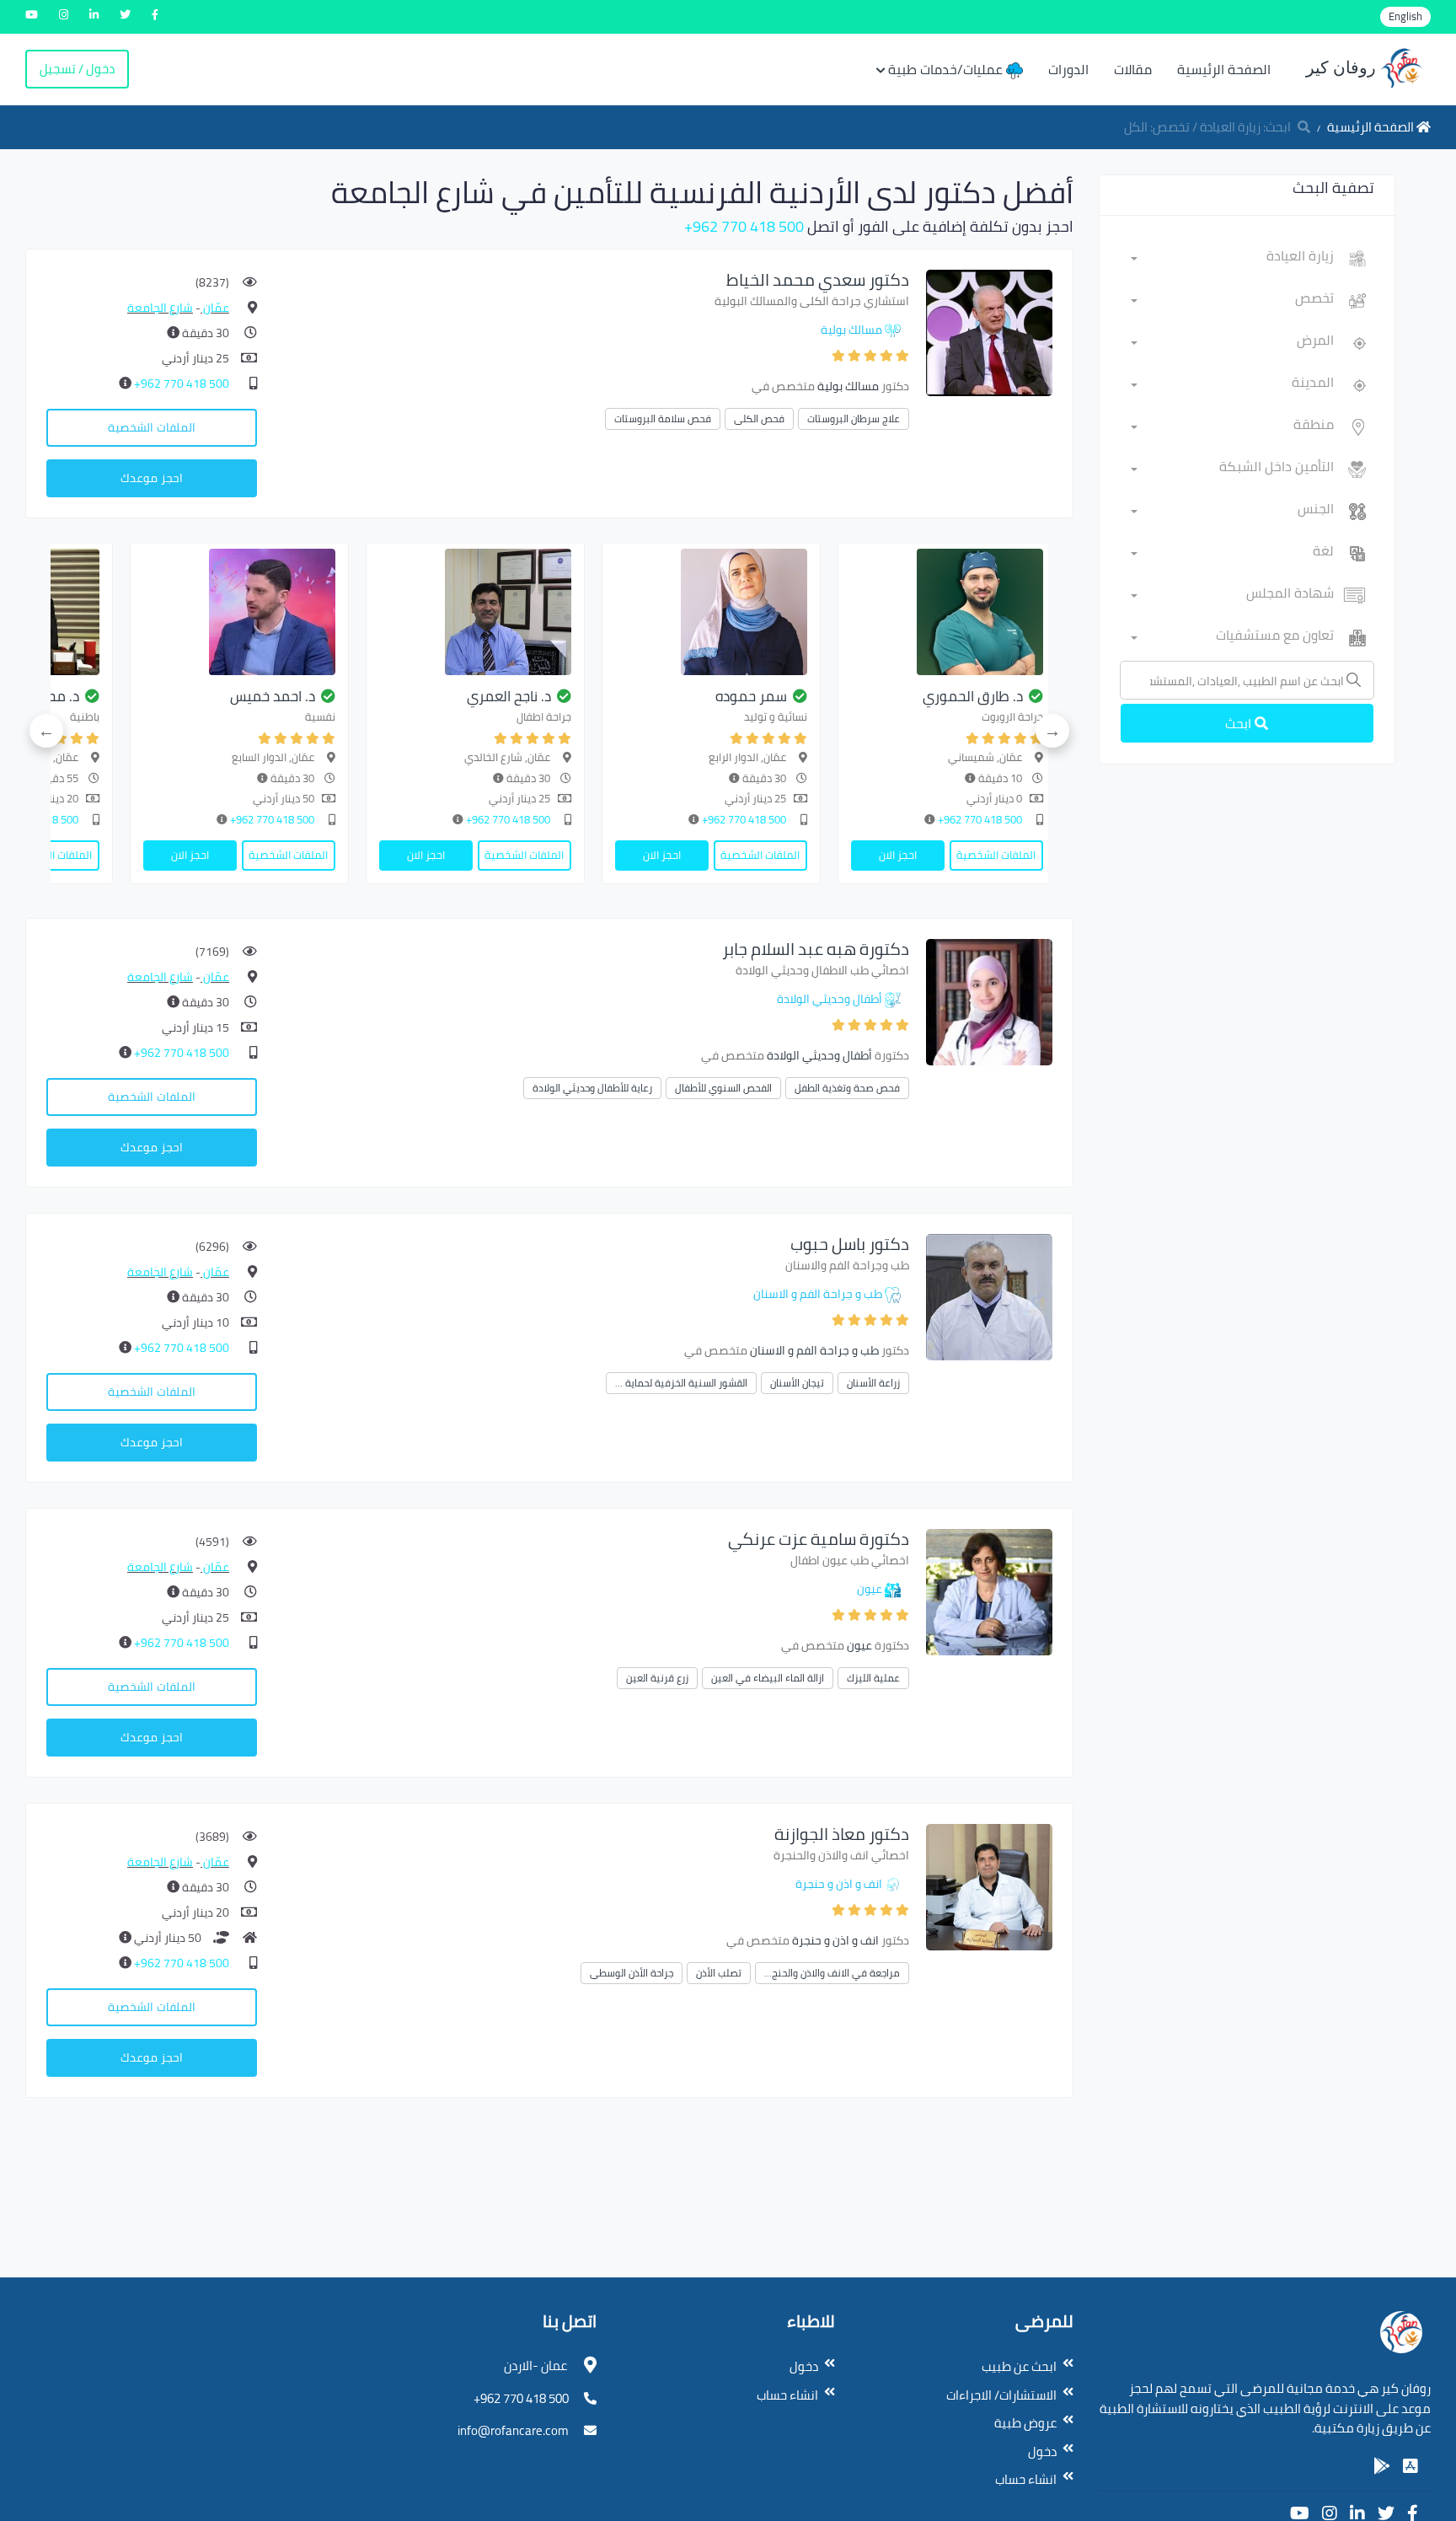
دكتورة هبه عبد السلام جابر (816, 949)
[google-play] (1382, 2466)
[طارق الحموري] (947, 612)
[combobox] (1232, 259)
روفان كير (1343, 67)
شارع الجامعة (160, 308)
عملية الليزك (873, 1678)
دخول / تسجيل (77, 69)
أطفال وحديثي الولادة (830, 999)
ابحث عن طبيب (1019, 2366)
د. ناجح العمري (509, 696)
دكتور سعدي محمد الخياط (818, 279)
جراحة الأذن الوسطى (632, 1973)
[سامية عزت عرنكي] (989, 1591)
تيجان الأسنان (797, 1383)
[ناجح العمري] (475, 612)
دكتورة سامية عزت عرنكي (819, 1539)
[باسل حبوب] (989, 1296)
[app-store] (1410, 2466)
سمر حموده (751, 696)
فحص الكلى (759, 418)
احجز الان (898, 855)
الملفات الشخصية (152, 427)
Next (46, 731)
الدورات (1068, 69)
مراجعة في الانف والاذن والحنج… (832, 1973)
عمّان (215, 308)
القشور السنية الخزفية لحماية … (681, 1383)
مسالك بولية (851, 330)
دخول (1042, 2451)
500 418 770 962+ (744, 226)
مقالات (1133, 69)
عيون (870, 1589)
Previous (1052, 731)
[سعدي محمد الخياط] (989, 332)
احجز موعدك (152, 478)
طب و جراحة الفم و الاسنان (818, 1294)
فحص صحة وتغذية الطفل (847, 1088)
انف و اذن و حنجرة (839, 1884)
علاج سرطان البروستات (854, 418)
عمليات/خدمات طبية (947, 69)
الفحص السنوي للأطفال (723, 1088)
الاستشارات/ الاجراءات (1001, 2395)
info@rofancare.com (513, 2430)
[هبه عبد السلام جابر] (989, 1001)
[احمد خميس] (239, 612)
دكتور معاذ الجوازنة (842, 1834)
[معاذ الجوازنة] (989, 1886)
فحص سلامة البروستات (663, 418)
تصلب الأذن (719, 1973)
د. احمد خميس (273, 696)
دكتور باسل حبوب (850, 1244)
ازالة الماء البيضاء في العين (768, 1678)
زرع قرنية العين (657, 1678)
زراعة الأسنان (873, 1383)
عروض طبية (1025, 2423)
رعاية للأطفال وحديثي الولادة (592, 1088)
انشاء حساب (1026, 2479)
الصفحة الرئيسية (1224, 69)
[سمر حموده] (711, 612)
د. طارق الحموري (973, 696)
